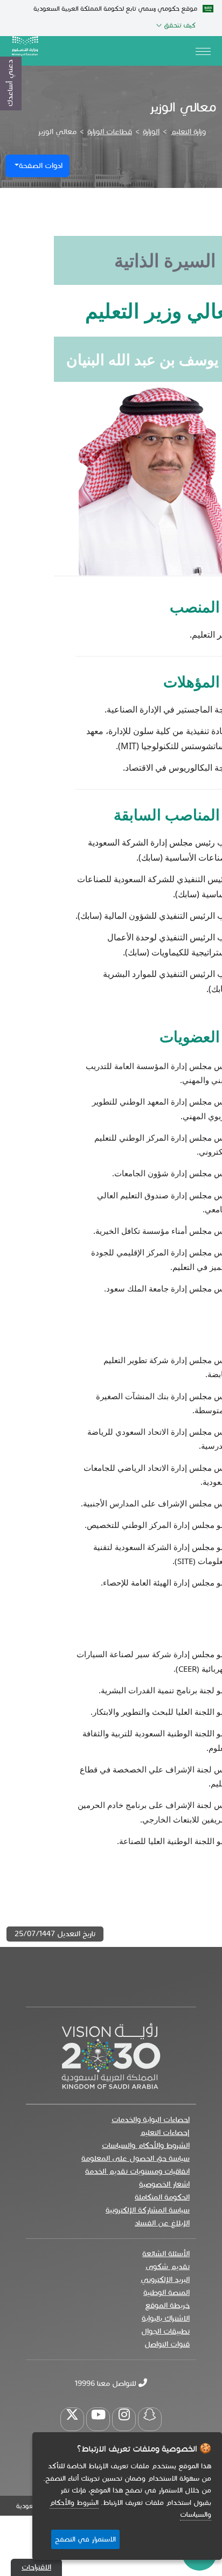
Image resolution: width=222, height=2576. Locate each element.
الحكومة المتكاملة (162, 2197)
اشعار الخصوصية (164, 2184)
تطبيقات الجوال (165, 2331)
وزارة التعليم (188, 132)
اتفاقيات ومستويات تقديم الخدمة (137, 2171)
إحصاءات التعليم (165, 2132)
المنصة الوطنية (166, 2292)
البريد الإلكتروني (165, 2280)
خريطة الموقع (167, 2305)
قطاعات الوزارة (110, 132)
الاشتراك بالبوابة (166, 2318)
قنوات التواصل (167, 2344)
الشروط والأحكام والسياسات (146, 2145)
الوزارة (151, 132)
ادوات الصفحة (41, 166)
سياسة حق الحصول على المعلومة (136, 2158)
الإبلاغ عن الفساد (162, 2223)
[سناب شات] (150, 2419)
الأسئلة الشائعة (166, 2254)
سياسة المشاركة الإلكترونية (148, 2210)
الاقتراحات (36, 2567)
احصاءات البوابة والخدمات (151, 2120)
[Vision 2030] (111, 2055)
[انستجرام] (124, 2419)
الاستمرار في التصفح (85, 2539)
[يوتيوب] (98, 2419)
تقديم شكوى (168, 2267)
